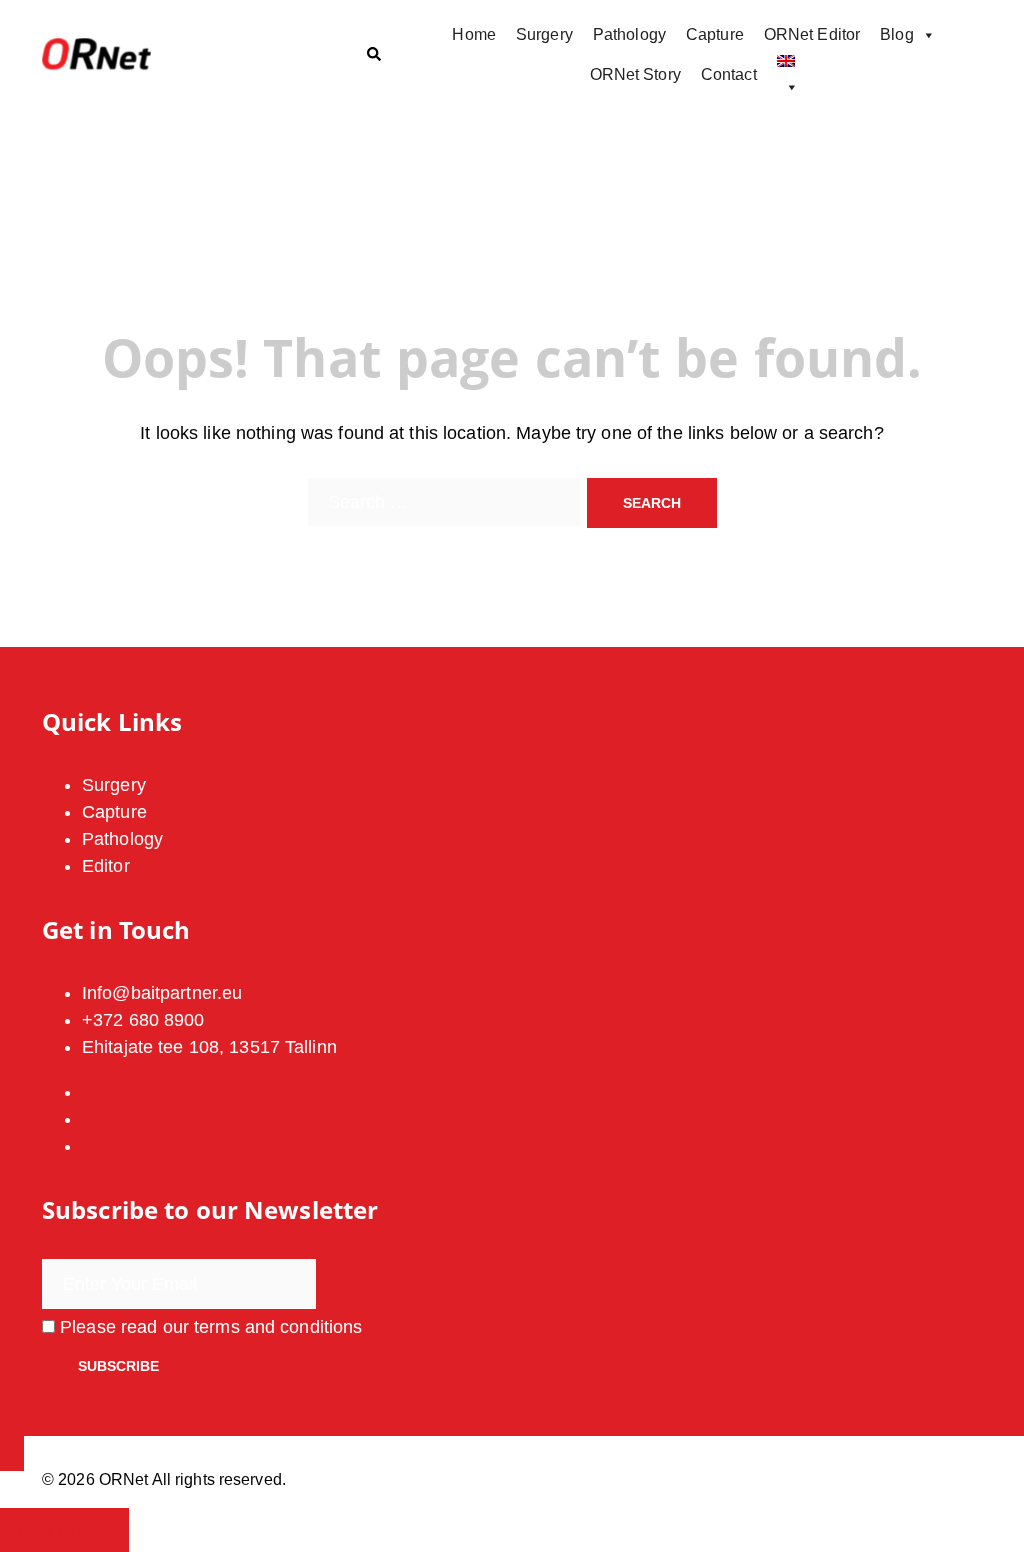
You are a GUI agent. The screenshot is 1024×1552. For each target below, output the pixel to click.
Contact (729, 74)
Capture (715, 34)
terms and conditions (278, 1327)
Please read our (208, 1327)
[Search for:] (444, 502)
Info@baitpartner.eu (162, 993)
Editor (106, 866)
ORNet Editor (812, 34)
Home (473, 34)
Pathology (629, 34)
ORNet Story (635, 74)
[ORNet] (188, 55)
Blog (896, 34)
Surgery (544, 34)
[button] (373, 55)
